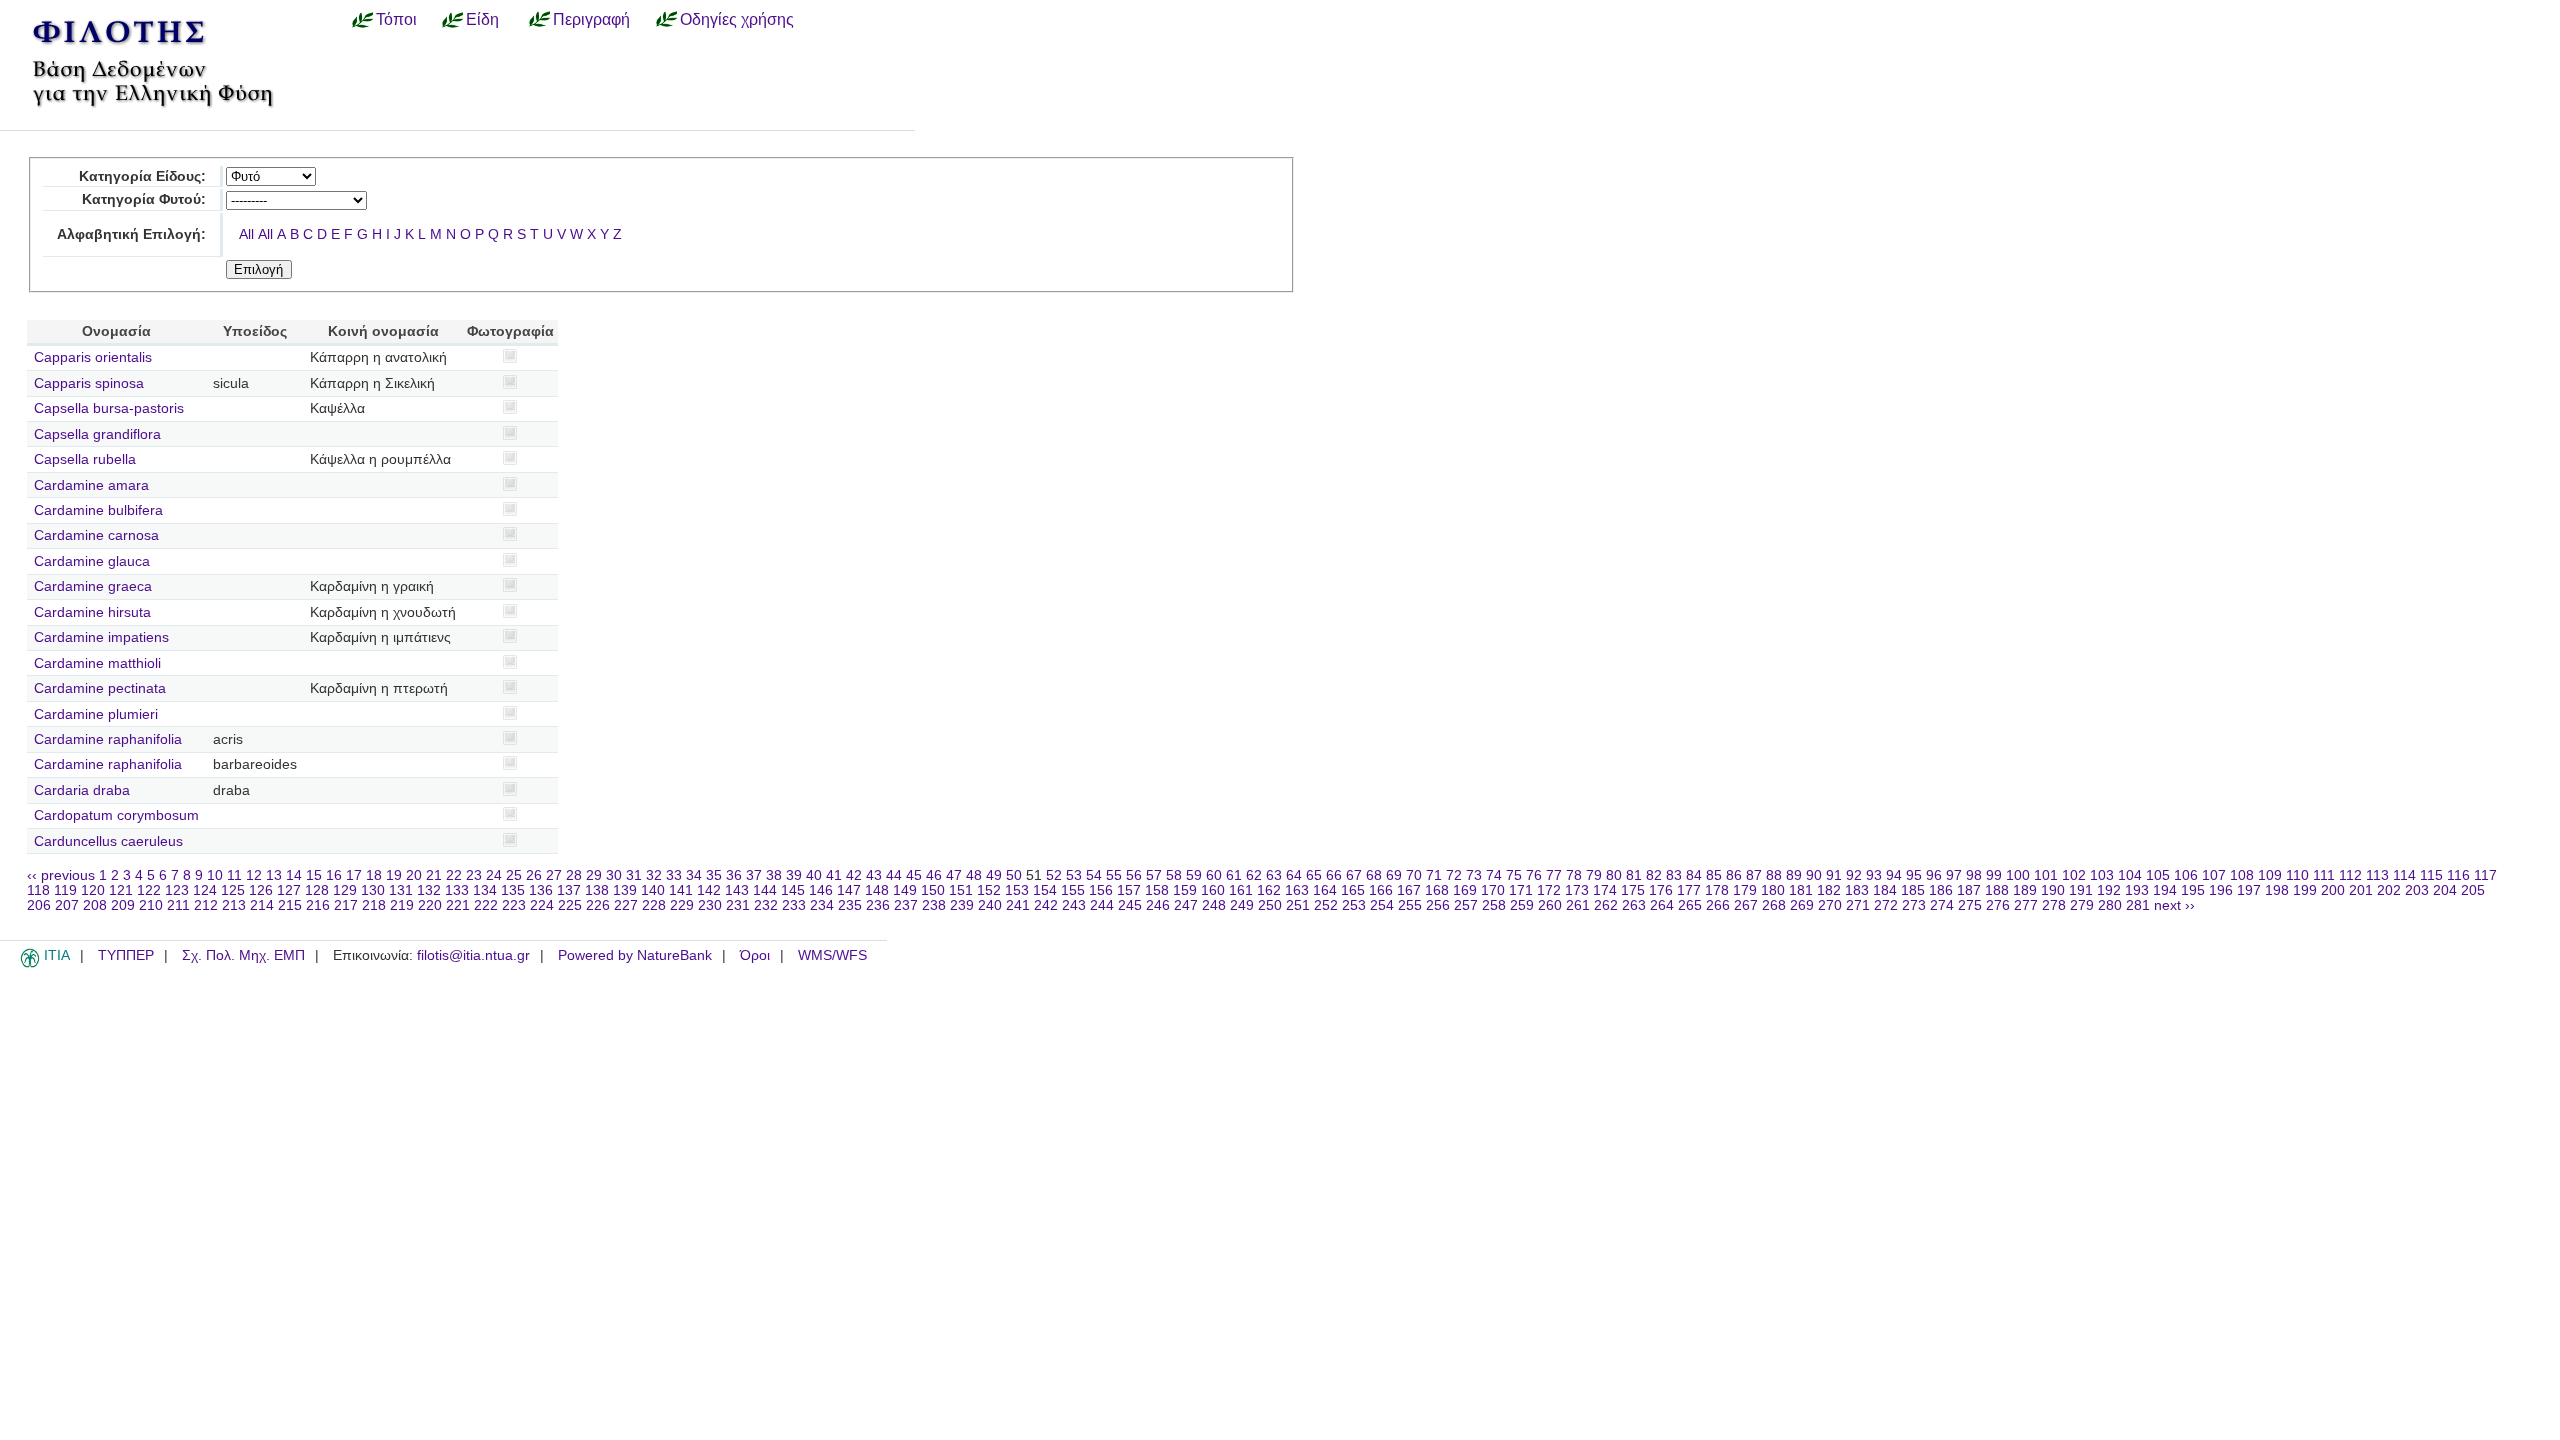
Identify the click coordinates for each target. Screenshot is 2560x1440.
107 (2214, 875)
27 (554, 875)
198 (2277, 890)
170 (1493, 890)
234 (822, 905)
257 (1466, 905)
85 (1714, 875)
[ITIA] (30, 964)
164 (1325, 890)
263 (1634, 905)
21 (434, 875)
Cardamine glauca (92, 561)
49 (994, 875)
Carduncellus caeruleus (108, 841)
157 (1129, 890)
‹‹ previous (61, 875)
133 (457, 890)
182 (1829, 890)
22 (454, 875)
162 (1269, 890)
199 (2305, 890)
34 (694, 875)
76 (1534, 875)
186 (1941, 890)
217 (346, 905)
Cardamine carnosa (96, 535)
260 (1550, 905)
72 (1454, 875)
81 (1634, 875)
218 (374, 905)
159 (1185, 890)
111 (2324, 875)
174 (1605, 890)
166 (1381, 890)
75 (1514, 875)
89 (1794, 875)
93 (1874, 875)
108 (2242, 875)
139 (625, 890)
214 (262, 905)
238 (934, 905)
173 (1577, 890)
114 (2404, 875)
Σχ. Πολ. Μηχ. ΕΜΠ (243, 955)
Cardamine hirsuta (92, 612)
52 (1054, 875)
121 (121, 890)
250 (1270, 905)
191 (2081, 890)
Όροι (755, 955)
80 (1614, 875)
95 (1914, 875)
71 (1434, 875)
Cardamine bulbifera (98, 510)
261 (1578, 905)
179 (1745, 890)
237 (906, 905)
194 (2165, 890)
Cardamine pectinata (100, 688)
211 (178, 905)
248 (1214, 905)
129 (345, 890)
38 (774, 875)
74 (1494, 875)
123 (177, 890)
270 (1830, 905)
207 (67, 905)
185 (1913, 890)
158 (1157, 890)
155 (1073, 890)
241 (1018, 905)
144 (765, 890)
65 (1314, 875)
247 (1186, 905)
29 (594, 875)
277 (2026, 905)
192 (2109, 890)
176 (1661, 890)
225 (570, 905)
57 (1154, 875)
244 (1102, 905)
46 (934, 875)
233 (794, 905)
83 (1674, 875)
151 (961, 890)
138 (597, 890)
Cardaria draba (82, 790)
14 (294, 875)
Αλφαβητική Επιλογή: (131, 234)
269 (1802, 905)
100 (2018, 875)
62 (1254, 875)
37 (754, 875)
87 (1754, 875)
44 (894, 875)
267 (1746, 905)
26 (534, 875)
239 (962, 905)
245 (1130, 905)
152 (989, 890)
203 (2417, 890)
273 (1914, 905)
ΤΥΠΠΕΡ (126, 955)
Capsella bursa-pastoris (109, 408)
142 (709, 890)
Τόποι (396, 19)
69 (1394, 875)
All (246, 234)
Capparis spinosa (89, 383)
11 (234, 875)
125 (233, 890)
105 (2158, 875)
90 (1814, 875)
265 (1690, 905)
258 (1494, 905)
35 (714, 875)
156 (1101, 890)
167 (1409, 890)
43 (874, 875)
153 (1017, 890)
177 (1689, 890)
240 (990, 905)
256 (1438, 905)
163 (1297, 890)
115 (2431, 875)
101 (2046, 875)
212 (206, 905)
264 (1662, 905)
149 (905, 890)
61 (1234, 875)
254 (1382, 905)
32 (654, 875)
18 (374, 875)
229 (682, 905)
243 (1074, 905)
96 (1934, 875)
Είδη (482, 19)
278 (2054, 905)
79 (1594, 875)
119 (65, 890)
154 (1045, 890)
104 (2130, 875)
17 (354, 875)
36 (734, 875)
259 (1522, 905)
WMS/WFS (832, 955)
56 (1134, 875)
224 (542, 905)
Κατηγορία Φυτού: (144, 199)
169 (1465, 890)
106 (2186, 875)
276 (1998, 905)
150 (933, 890)
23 (474, 875)
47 (954, 875)
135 (513, 890)
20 (414, 875)
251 (1298, 905)
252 (1326, 905)
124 (205, 890)
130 (373, 890)
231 (738, 905)
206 (39, 905)
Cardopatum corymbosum (116, 815)
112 (2350, 875)
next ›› (2174, 905)
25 (514, 875)
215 (290, 905)
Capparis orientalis (93, 357)
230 (710, 905)
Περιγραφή (591, 19)
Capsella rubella (85, 459)
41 (834, 875)
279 (2082, 905)
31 (634, 875)
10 (215, 875)
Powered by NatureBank (635, 955)
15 (314, 875)
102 (2074, 875)
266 (1718, 905)
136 (541, 890)
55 (1114, 875)
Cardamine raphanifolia (108, 739)
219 (402, 905)
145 (793, 890)
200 (2333, 890)
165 (1353, 890)
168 (1437, 890)
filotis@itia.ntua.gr (473, 955)
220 (430, 905)
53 (1074, 875)
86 (1734, 875)
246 (1158, 905)
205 (2473, 890)
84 (1694, 875)
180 (1773, 890)
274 (1942, 905)
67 (1354, 875)
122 (149, 890)
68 (1374, 875)
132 (429, 890)
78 (1574, 875)
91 (1834, 875)
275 (1970, 905)
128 (317, 890)
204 (2445, 890)
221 (458, 905)
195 (2193, 890)
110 (2297, 875)
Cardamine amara (91, 485)
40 (814, 875)
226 (598, 905)
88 (1774, 875)
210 (151, 905)
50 (1014, 875)
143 (737, 890)
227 (626, 905)
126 (261, 890)
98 (1974, 875)
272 (1886, 905)
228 (654, 905)
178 (1717, 890)
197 (2249, 890)
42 (854, 875)
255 (1410, 905)
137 (569, 890)
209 (123, 905)
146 (821, 890)
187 (1969, 890)
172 (1549, 890)
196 (2221, 890)
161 (1241, 890)
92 (1854, 875)
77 (1554, 875)
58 (1174, 875)
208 (95, 905)
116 (2458, 875)
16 (334, 875)
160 (1213, 890)
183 (1857, 890)
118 (38, 890)
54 (1094, 875)
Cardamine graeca (93, 586)
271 (1858, 905)
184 (1885, 890)
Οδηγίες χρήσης (737, 19)
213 (234, 905)
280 (2110, 905)
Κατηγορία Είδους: (142, 176)
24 (494, 875)
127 (289, 890)
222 (486, 905)
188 (1997, 890)
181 (1801, 890)
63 (1274, 875)
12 (254, 875)
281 (2138, 905)
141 (681, 890)
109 (2270, 875)
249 (1242, 905)
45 (914, 875)
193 (2137, 890)
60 (1214, 875)
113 (2377, 875)
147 (849, 890)
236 (878, 905)
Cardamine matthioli (97, 663)
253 (1354, 905)
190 (2053, 890)
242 (1046, 905)
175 (1633, 890)
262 (1606, 905)
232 (766, 905)
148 (877, 890)
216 (318, 905)
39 (794, 875)
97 (1954, 875)
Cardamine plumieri (96, 714)
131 (401, 890)
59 (1194, 875)
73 (1474, 875)
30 (614, 875)
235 (850, 905)
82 (1654, 875)
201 (2361, 890)
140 (653, 890)
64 (1294, 875)
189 (2025, 890)
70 (1414, 875)
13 (274, 875)
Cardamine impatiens (101, 637)
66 (1334, 875)
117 (2485, 875)
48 (974, 875)
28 (574, 875)
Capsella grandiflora (97, 434)
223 (514, 905)
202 (2389, 890)
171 (1521, 890)
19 (394, 875)
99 (1994, 875)
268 (1774, 905)
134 (485, 890)
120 (93, 890)
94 (1894, 875)
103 (2102, 875)
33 (674, 875)
